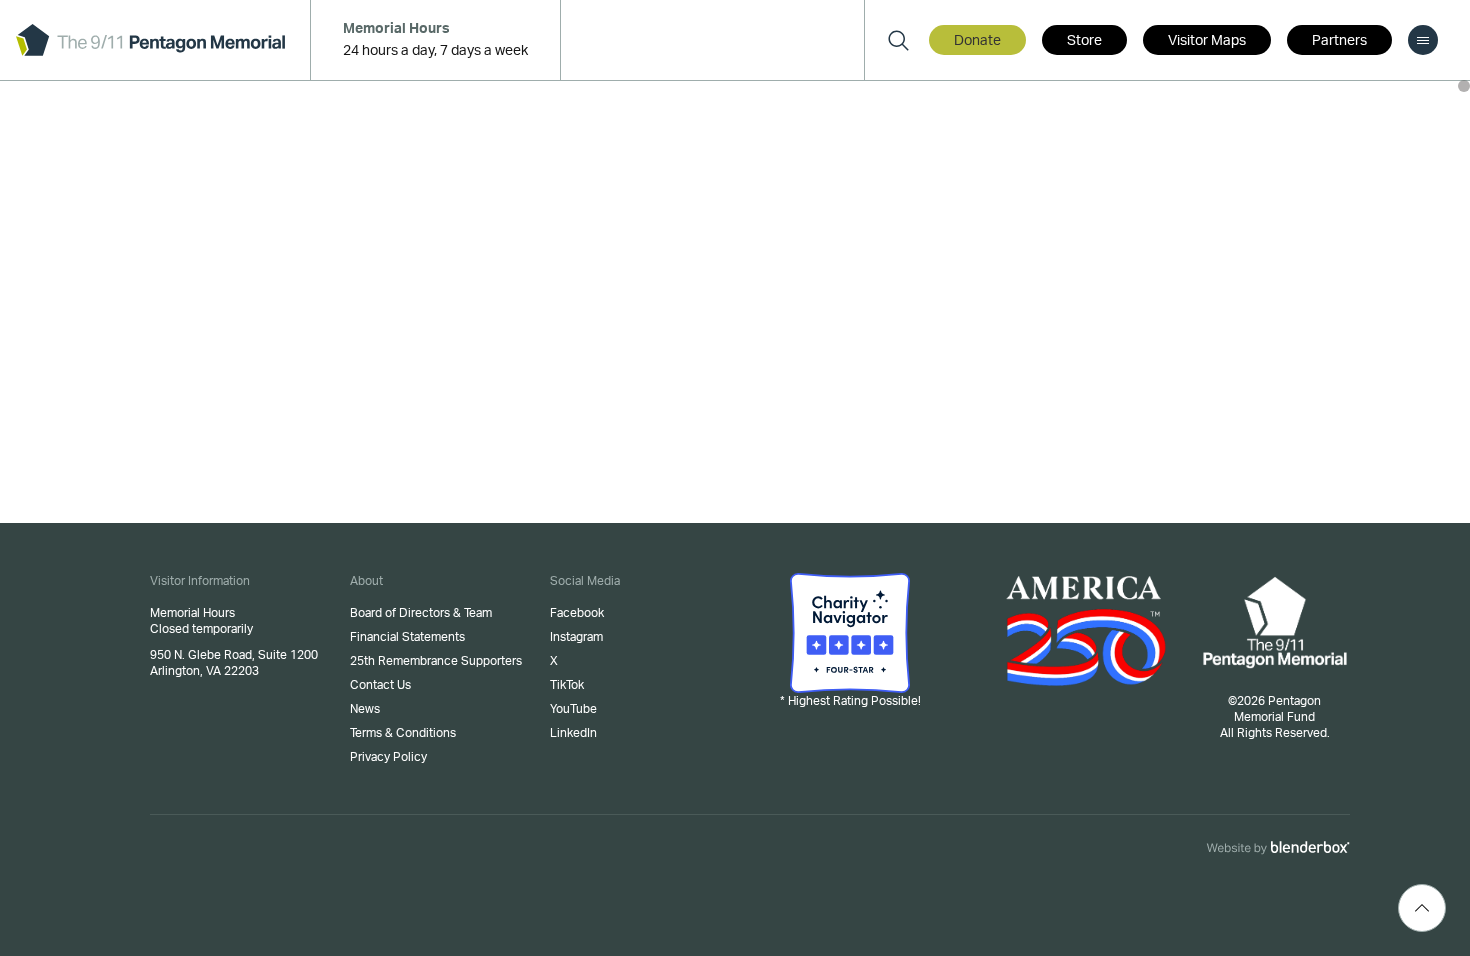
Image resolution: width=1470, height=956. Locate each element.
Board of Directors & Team (421, 613)
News (365, 709)
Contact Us (380, 685)
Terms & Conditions (403, 733)
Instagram (576, 637)
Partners (1339, 41)
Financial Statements (407, 637)
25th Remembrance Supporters (436, 661)
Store (1084, 41)
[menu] (1423, 40)
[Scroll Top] (1422, 908)
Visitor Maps (1207, 41)
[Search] (898, 40)
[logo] (150, 40)
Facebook (577, 613)
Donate (977, 41)
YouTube (573, 709)
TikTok (567, 685)
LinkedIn (573, 733)
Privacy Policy (388, 757)
